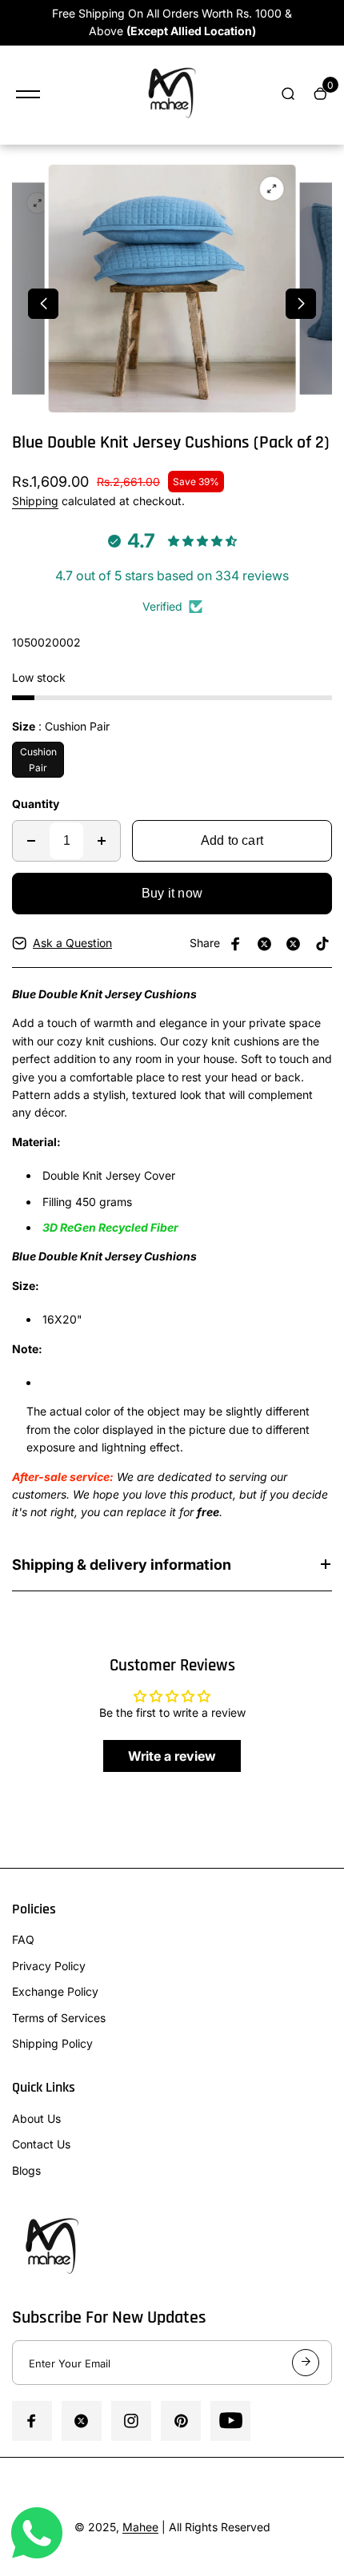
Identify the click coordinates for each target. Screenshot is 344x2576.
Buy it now (172, 893)
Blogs (26, 2170)
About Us (36, 2118)
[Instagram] (294, 944)
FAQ (23, 1939)
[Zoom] (38, 203)
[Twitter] (265, 944)
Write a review (172, 1756)
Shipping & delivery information (122, 1565)
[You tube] (230, 2421)
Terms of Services (59, 2018)
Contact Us (41, 2144)
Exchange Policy (55, 1991)
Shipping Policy (52, 2043)
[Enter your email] (306, 2363)
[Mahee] (172, 95)
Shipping (35, 501)
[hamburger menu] (28, 94)
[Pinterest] (322, 944)
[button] (43, 304)
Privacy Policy (49, 1966)
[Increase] (102, 841)
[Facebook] (236, 944)
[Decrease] (31, 841)
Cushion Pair (38, 759)
